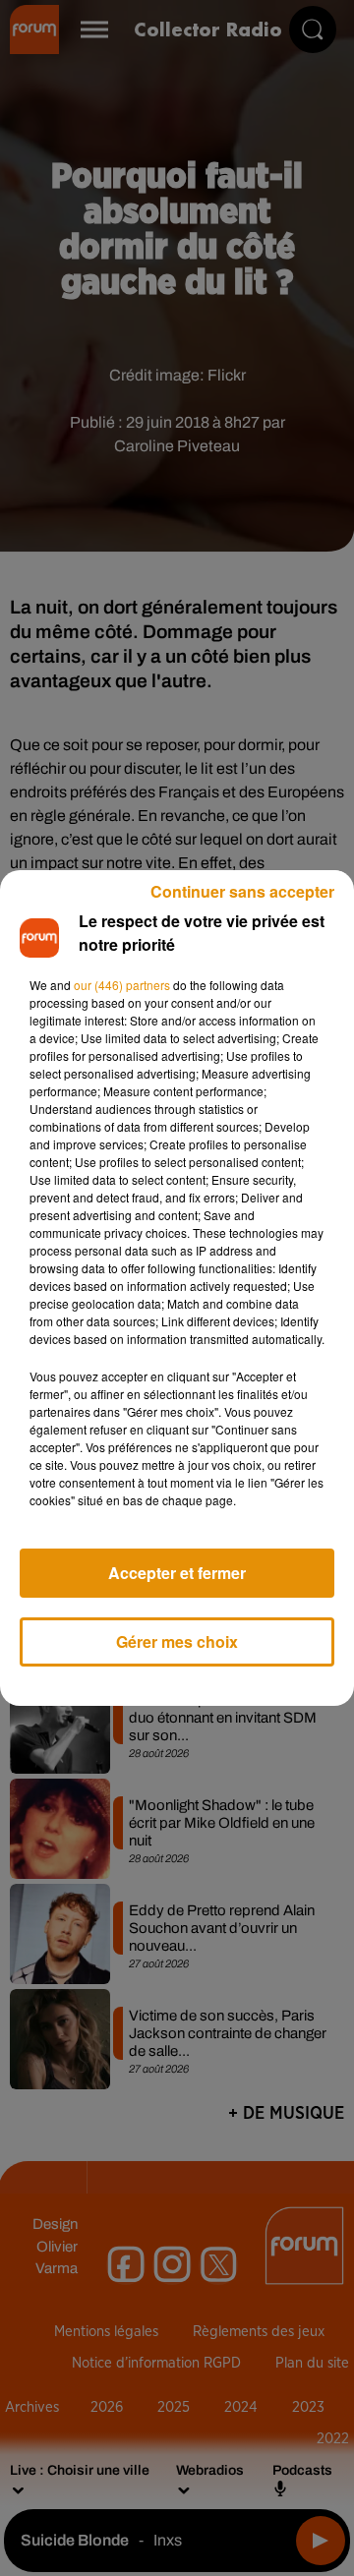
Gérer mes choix (177, 1641)
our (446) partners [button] (122, 985)
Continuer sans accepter (242, 891)
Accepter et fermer (177, 1573)
